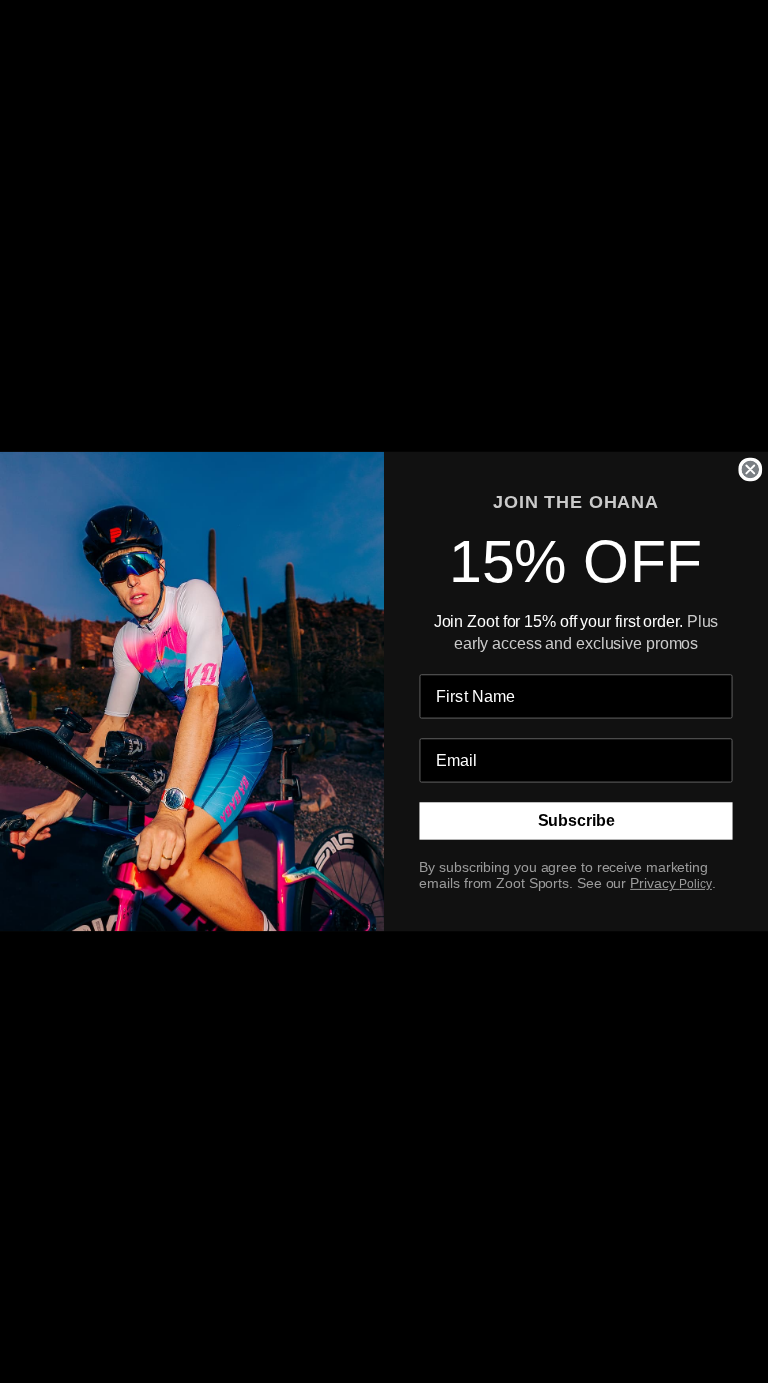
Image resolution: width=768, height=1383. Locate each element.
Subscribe (576, 821)
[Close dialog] (750, 470)
